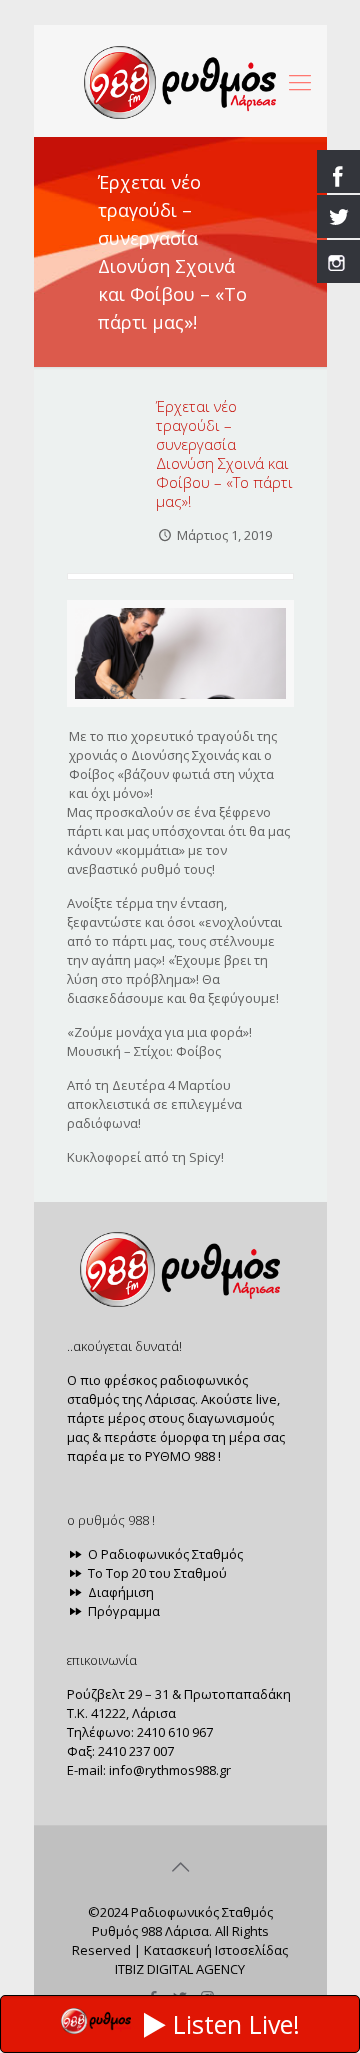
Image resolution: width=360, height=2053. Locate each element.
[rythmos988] (180, 81)
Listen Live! (236, 2024)
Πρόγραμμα (122, 1611)
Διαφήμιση (119, 1592)
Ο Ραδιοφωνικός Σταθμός (164, 1554)
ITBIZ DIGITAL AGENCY (180, 1969)
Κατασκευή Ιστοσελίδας (216, 1950)
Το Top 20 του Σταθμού (156, 1573)
